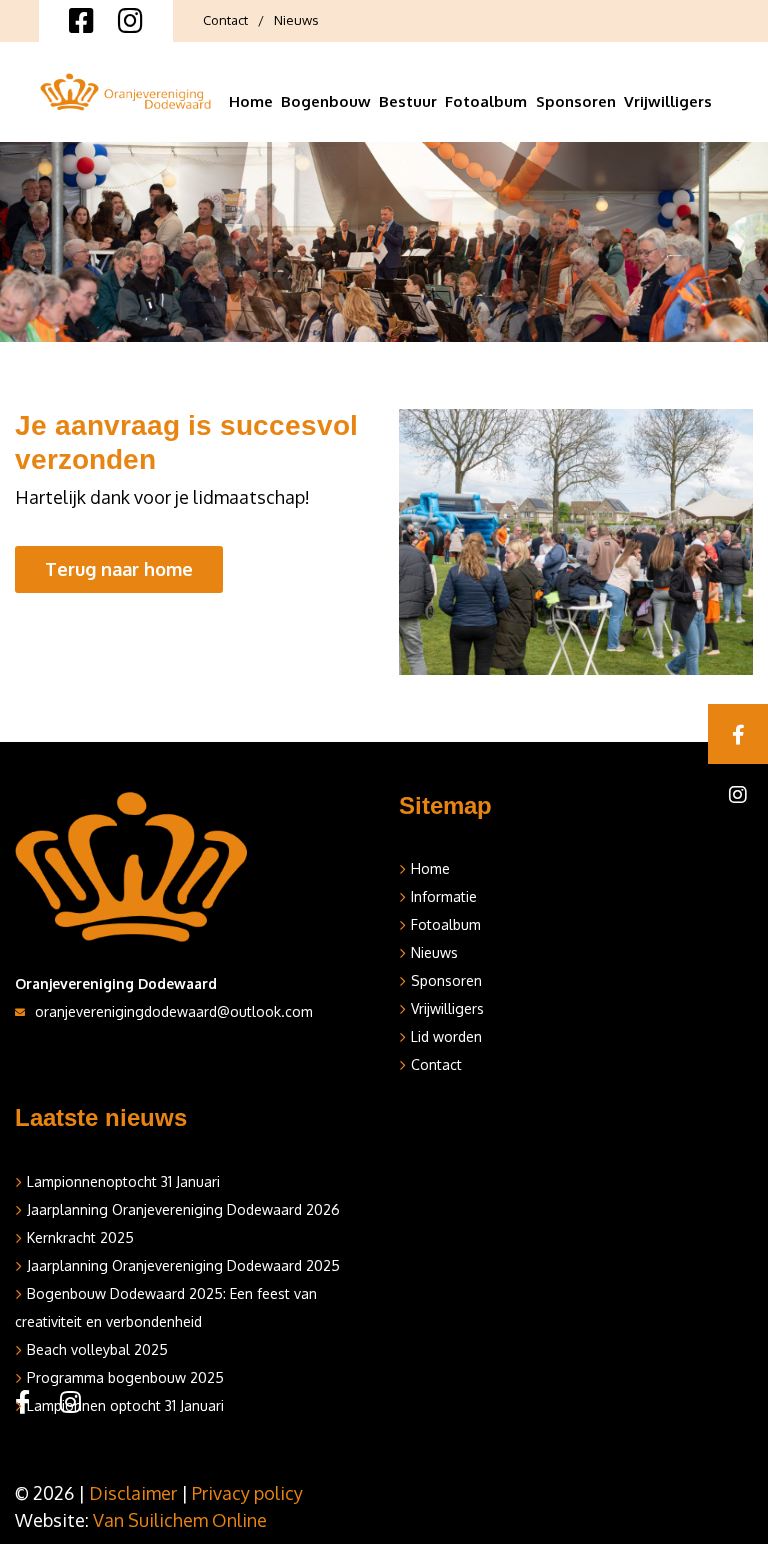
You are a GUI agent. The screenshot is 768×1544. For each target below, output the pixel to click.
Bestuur (408, 101)
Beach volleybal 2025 (97, 1349)
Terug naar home (119, 569)
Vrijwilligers (668, 101)
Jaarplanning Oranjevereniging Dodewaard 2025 (183, 1265)
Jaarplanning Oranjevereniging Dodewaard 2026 (183, 1209)
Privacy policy (247, 1493)
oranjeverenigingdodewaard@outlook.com (174, 1011)
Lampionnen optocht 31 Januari (125, 1405)
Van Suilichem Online (180, 1520)
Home (251, 101)
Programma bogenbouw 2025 (125, 1377)
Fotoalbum (486, 101)
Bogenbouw (326, 101)
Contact (225, 20)
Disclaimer (133, 1493)
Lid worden (446, 1036)
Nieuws (296, 20)
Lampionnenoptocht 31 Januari (123, 1181)
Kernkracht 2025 (80, 1237)
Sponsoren (576, 101)
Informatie (444, 896)
